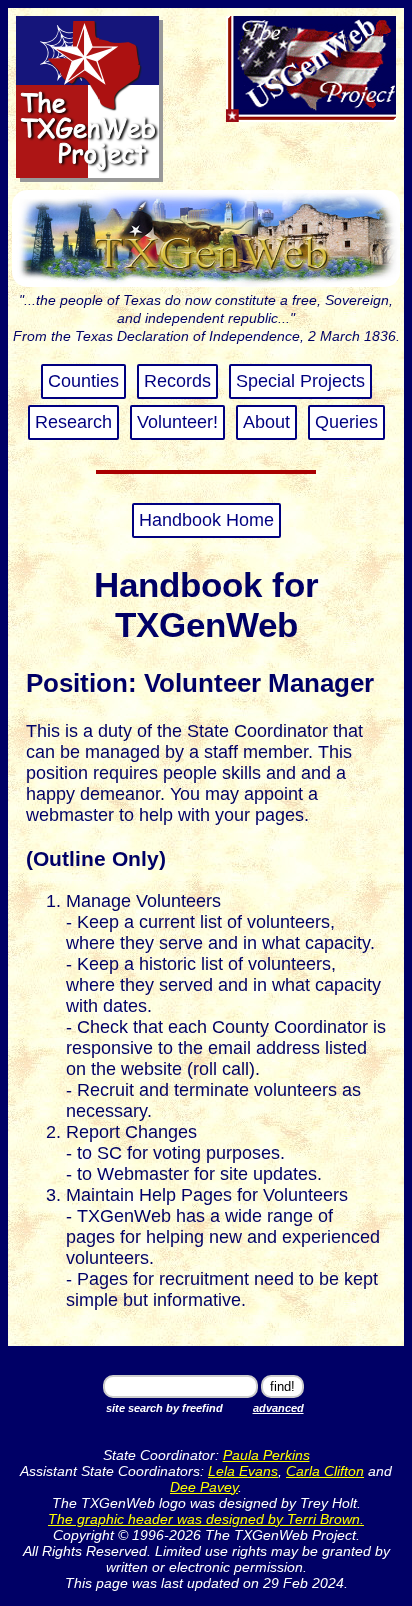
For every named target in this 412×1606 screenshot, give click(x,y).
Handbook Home (206, 520)
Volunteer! (177, 422)
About (266, 422)
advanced (278, 1408)
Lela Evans (243, 1471)
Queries (346, 422)
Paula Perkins (266, 1455)
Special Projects (300, 381)
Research (73, 422)
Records (177, 381)
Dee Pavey (204, 1487)
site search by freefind (164, 1408)
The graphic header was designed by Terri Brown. (206, 1519)
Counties (83, 381)
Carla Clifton (325, 1471)
